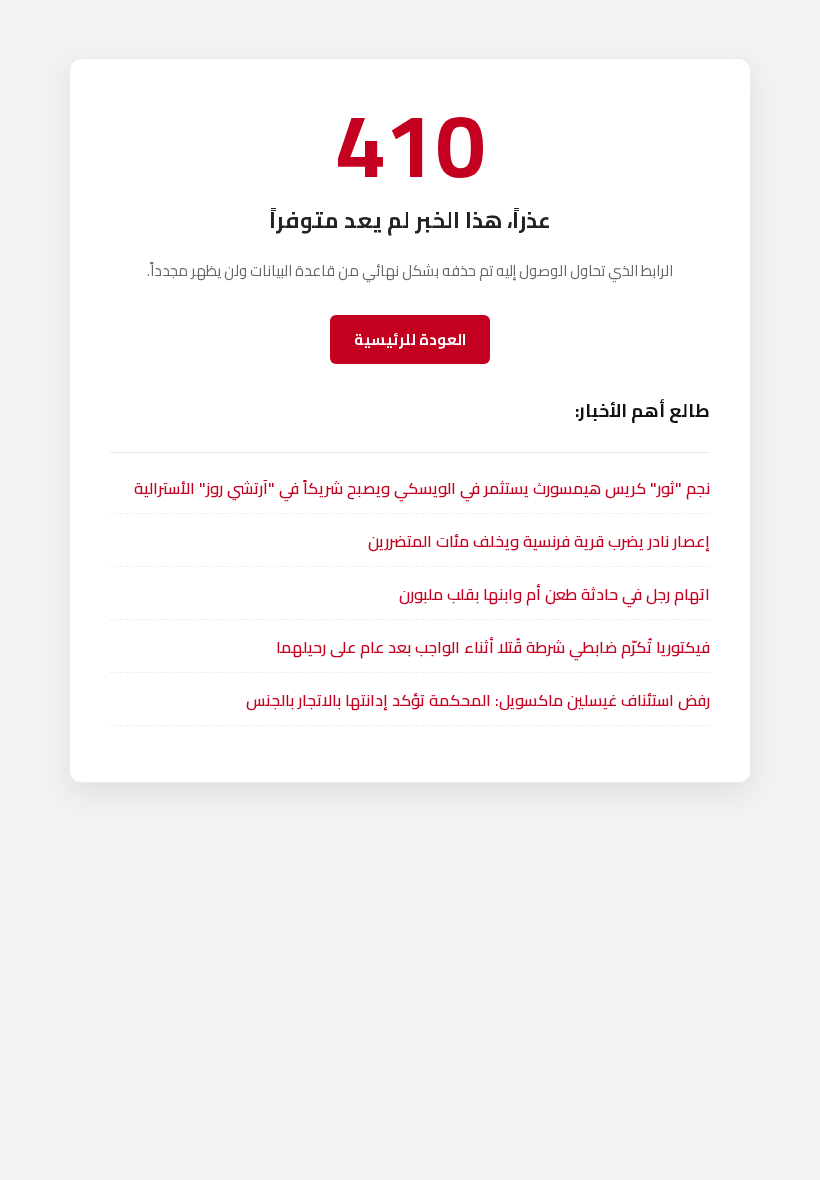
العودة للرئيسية (410, 339)
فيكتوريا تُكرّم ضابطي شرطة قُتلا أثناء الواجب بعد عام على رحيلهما (493, 647)
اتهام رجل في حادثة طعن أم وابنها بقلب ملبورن (554, 594)
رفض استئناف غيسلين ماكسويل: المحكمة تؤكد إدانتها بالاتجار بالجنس (478, 700)
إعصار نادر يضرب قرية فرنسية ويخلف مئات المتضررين (539, 541)
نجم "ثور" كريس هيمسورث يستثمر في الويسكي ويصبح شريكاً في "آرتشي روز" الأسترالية (422, 488)
